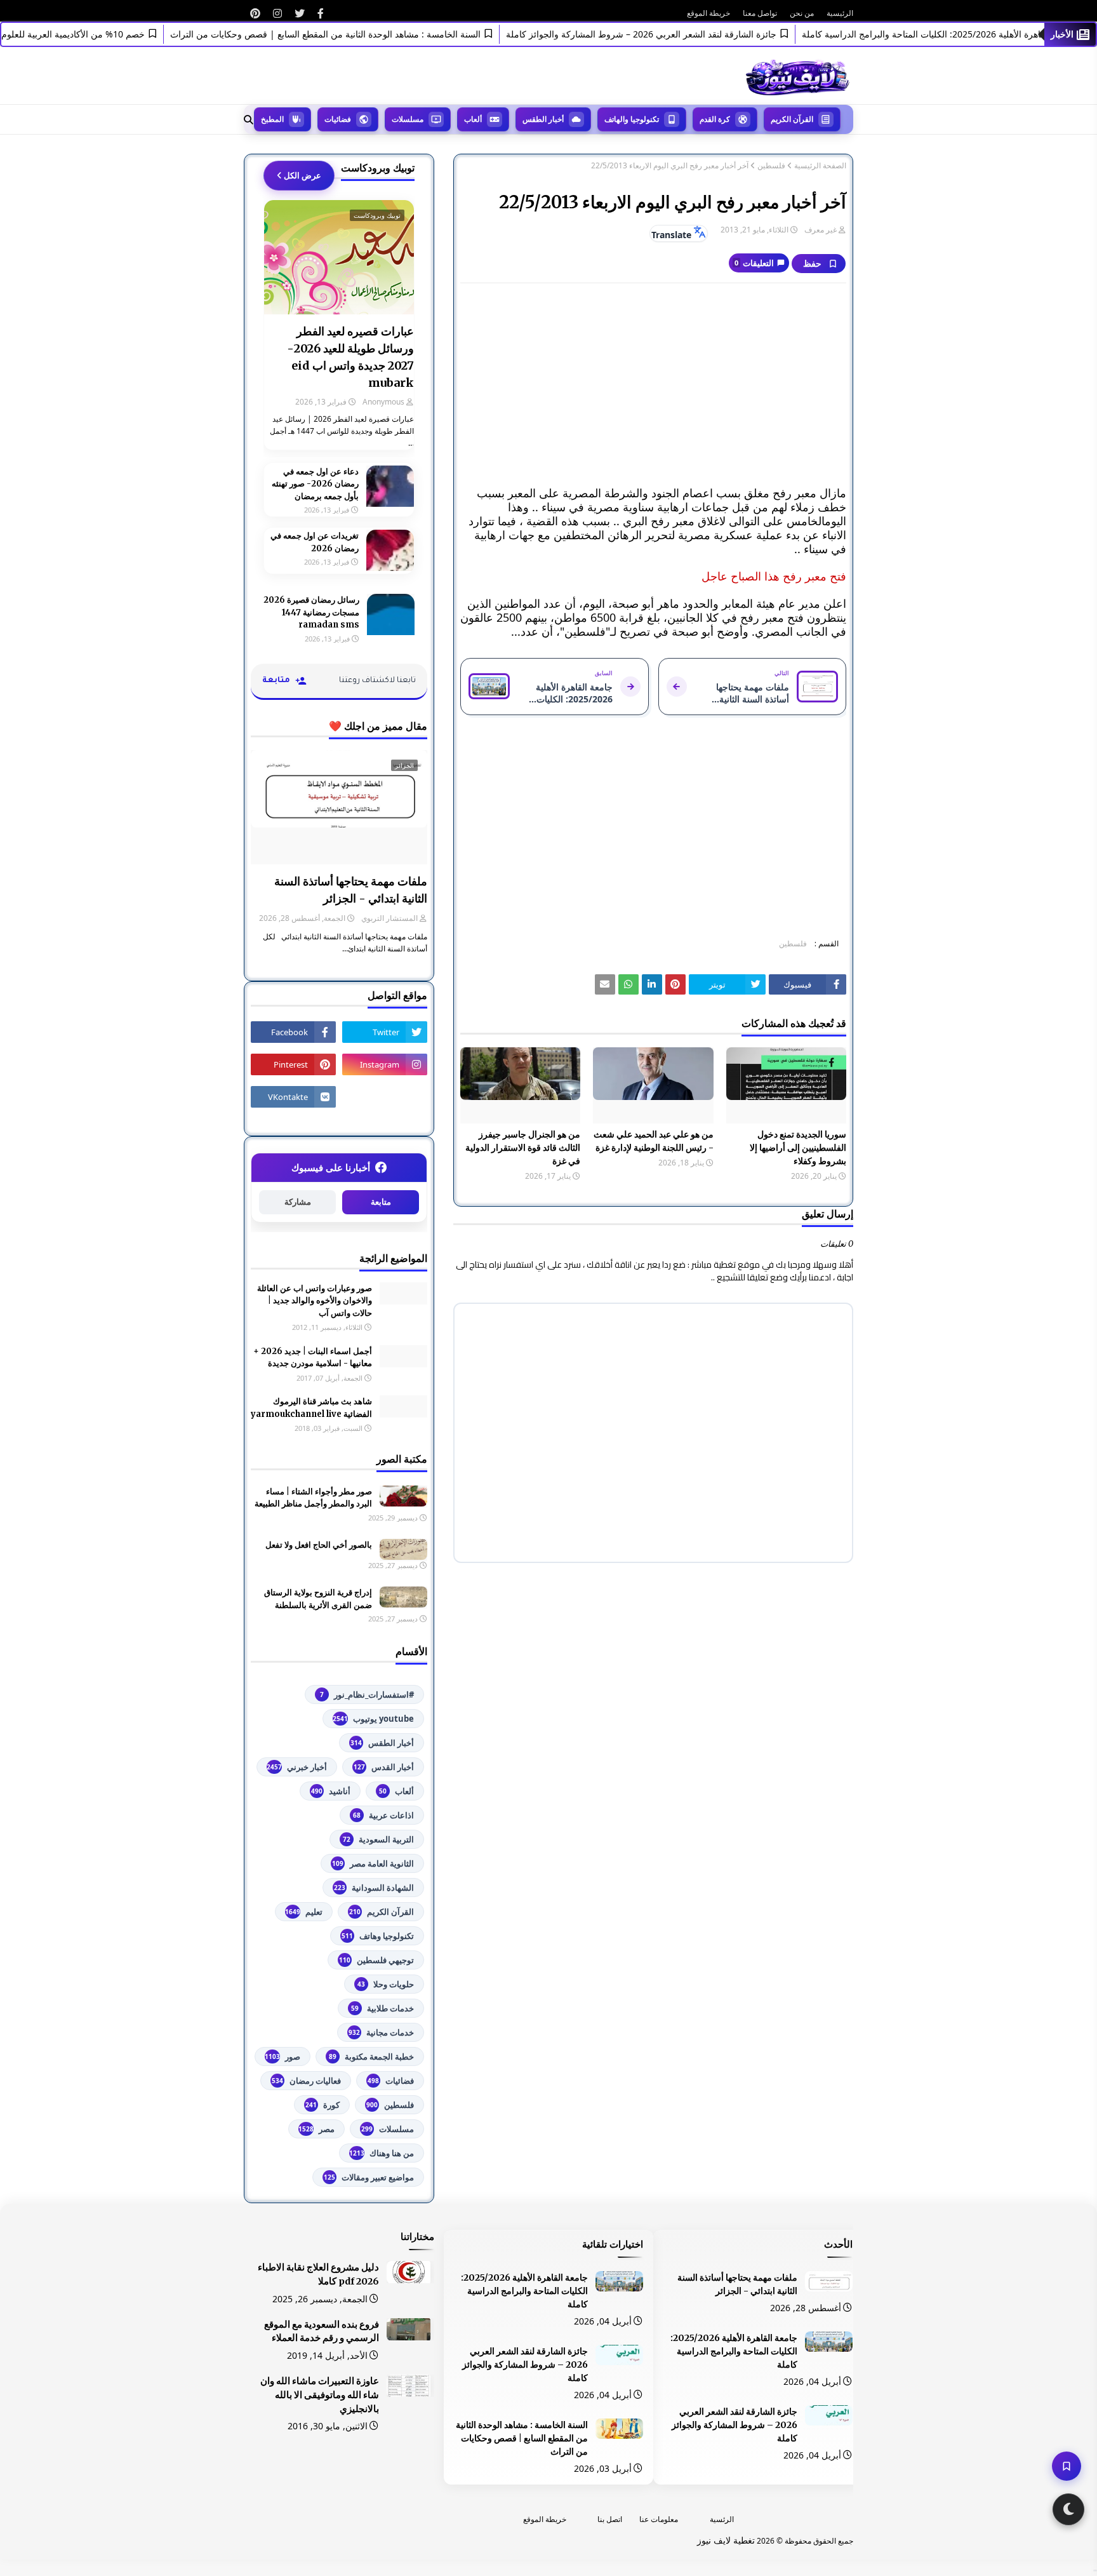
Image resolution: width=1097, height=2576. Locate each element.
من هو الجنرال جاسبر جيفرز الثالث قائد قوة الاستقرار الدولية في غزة (523, 1148)
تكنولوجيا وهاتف (378, 1936)
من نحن (802, 13)
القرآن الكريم (382, 1912)
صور (283, 2056)
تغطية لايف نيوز (726, 2540)
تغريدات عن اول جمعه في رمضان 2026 (315, 542)
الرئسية (722, 2519)
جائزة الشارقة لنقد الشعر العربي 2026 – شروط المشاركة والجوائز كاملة (680, 34)
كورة (322, 2105)
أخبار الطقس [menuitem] (543, 119)
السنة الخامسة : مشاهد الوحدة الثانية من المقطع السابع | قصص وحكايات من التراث (364, 34)
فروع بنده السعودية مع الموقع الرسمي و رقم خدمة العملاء (322, 2331)
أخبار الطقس (382, 1743)
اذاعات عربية (383, 1815)
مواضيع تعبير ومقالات (369, 2177)
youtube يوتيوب (373, 1719)
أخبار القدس (384, 1767)
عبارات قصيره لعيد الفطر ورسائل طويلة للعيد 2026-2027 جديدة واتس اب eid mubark (350, 357)
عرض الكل (303, 175)
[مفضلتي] (1067, 2466)
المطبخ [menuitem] (272, 119)
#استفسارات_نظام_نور (367, 1694)
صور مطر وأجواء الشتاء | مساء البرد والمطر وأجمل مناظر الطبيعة (313, 1498)
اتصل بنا (610, 2519)
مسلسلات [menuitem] (408, 119)
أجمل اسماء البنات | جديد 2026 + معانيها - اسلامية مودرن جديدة (313, 1358)
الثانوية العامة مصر (373, 1863)
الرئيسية (840, 13)
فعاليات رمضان (306, 2081)
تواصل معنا (760, 13)
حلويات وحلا (386, 1984)
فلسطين (771, 166)
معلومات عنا (659, 2519)
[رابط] (321, 13)
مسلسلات (388, 2129)
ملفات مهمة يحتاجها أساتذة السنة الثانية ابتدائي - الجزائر (351, 890)
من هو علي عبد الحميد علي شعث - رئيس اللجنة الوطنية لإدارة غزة (653, 1141)
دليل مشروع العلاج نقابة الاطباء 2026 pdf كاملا (318, 2274)
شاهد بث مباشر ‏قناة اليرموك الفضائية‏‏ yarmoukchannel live (311, 1408)
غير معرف (821, 230)
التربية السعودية (378, 1839)
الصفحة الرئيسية (820, 166)
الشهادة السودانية (374, 1888)
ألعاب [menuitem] (473, 119)
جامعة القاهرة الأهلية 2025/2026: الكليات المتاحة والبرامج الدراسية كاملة (734, 2351)
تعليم (304, 1912)
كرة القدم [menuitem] (715, 119)
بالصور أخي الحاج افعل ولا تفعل (319, 1545)
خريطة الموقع (708, 13)
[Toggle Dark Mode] (1068, 2509)
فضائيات (391, 2081)
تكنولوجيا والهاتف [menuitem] (632, 119)
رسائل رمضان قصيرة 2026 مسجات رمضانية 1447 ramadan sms (311, 612)
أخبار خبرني (297, 1767)
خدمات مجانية (381, 2032)
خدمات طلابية (382, 2008)
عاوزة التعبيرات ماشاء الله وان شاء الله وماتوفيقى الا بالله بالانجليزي (320, 2395)
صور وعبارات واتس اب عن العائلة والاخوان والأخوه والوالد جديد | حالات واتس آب (315, 1301)
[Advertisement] (653, 385)
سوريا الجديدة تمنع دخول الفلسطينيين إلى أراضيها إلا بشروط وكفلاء (798, 1148)
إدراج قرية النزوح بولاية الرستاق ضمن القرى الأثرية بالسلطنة (318, 1599)
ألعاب (396, 1791)
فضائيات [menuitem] (338, 119)
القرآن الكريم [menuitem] (792, 119)
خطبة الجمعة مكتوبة (371, 2056)
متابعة (381, 1202)
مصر (316, 2129)
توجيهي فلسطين (376, 1960)
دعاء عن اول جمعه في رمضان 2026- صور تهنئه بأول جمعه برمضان (315, 484)
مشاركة (298, 1202)
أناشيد (331, 1791)
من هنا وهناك (382, 2153)
